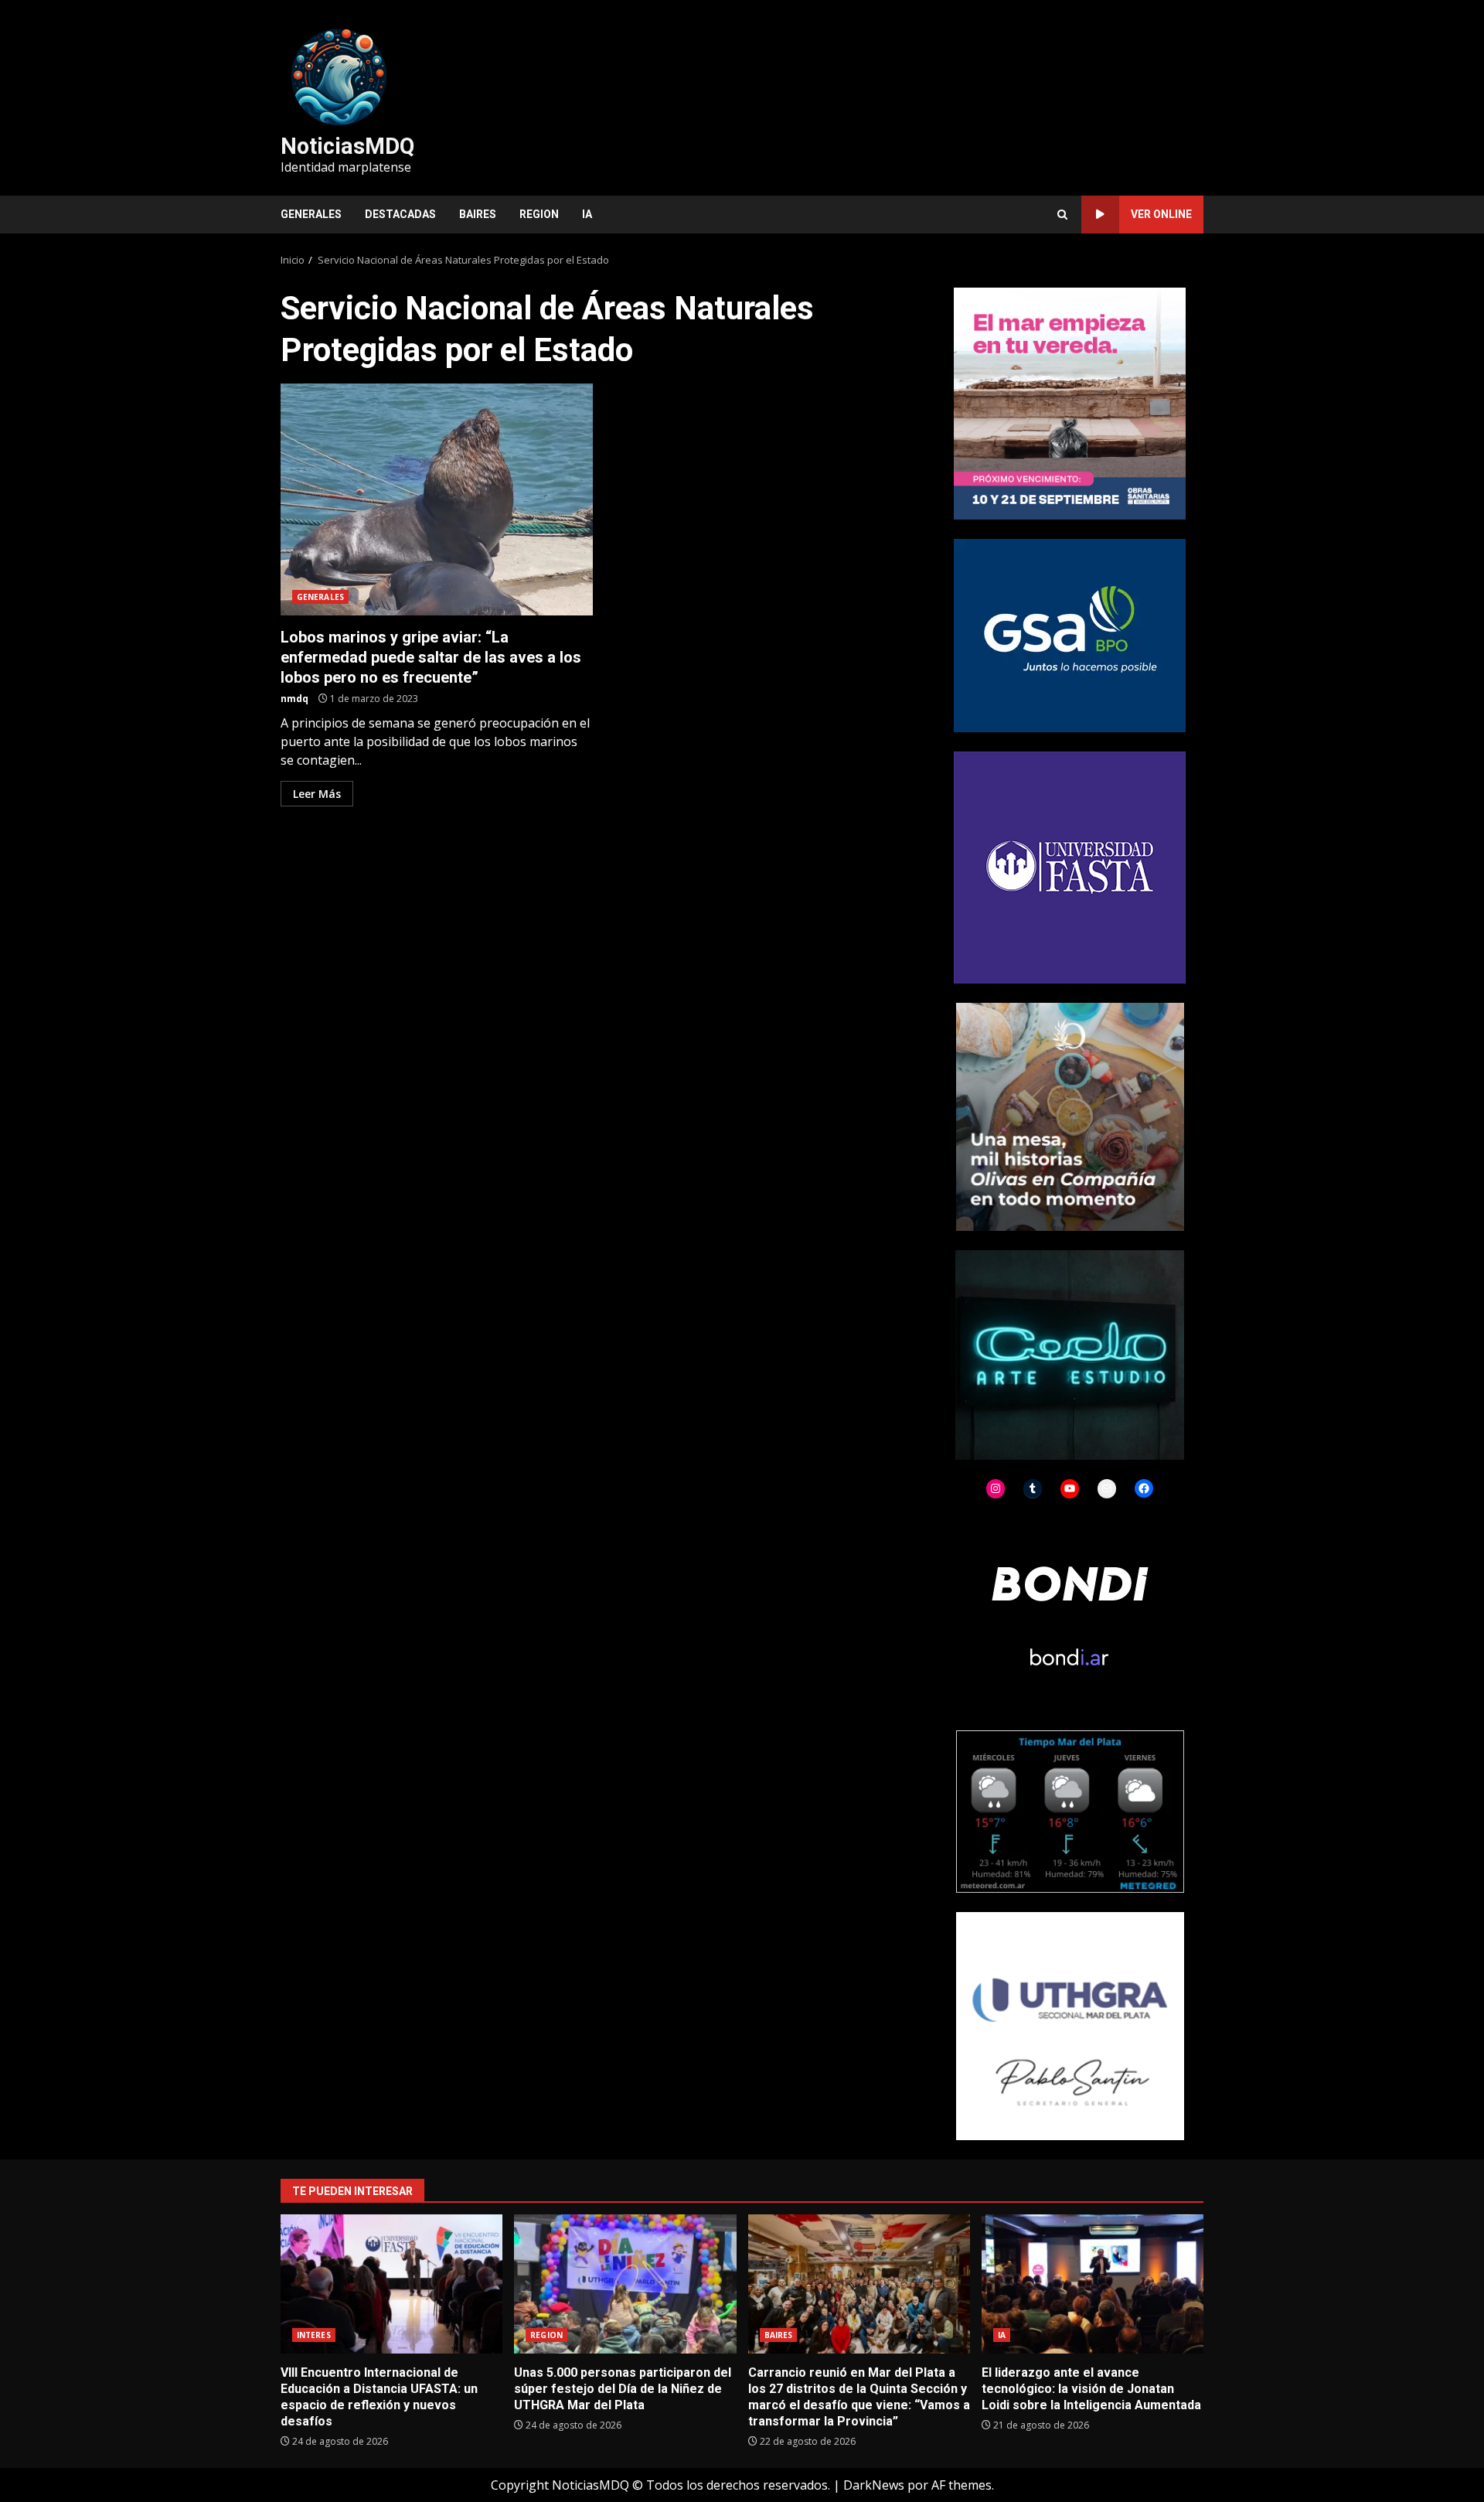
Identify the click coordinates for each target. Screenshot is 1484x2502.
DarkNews (874, 2485)
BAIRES (478, 214)
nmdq (294, 699)
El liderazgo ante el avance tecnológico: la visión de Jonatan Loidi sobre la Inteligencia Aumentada (1093, 2284)
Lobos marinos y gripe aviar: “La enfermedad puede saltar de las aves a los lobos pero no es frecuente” (437, 499)
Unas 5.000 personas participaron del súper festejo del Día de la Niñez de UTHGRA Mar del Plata (625, 2284)
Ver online (1161, 214)
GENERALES (311, 214)
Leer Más (317, 794)
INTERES (314, 2335)
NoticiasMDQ (347, 146)
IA (587, 214)
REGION (539, 214)
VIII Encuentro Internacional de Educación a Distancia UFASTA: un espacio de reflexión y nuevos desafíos (391, 2284)
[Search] (1062, 215)
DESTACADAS (400, 214)
